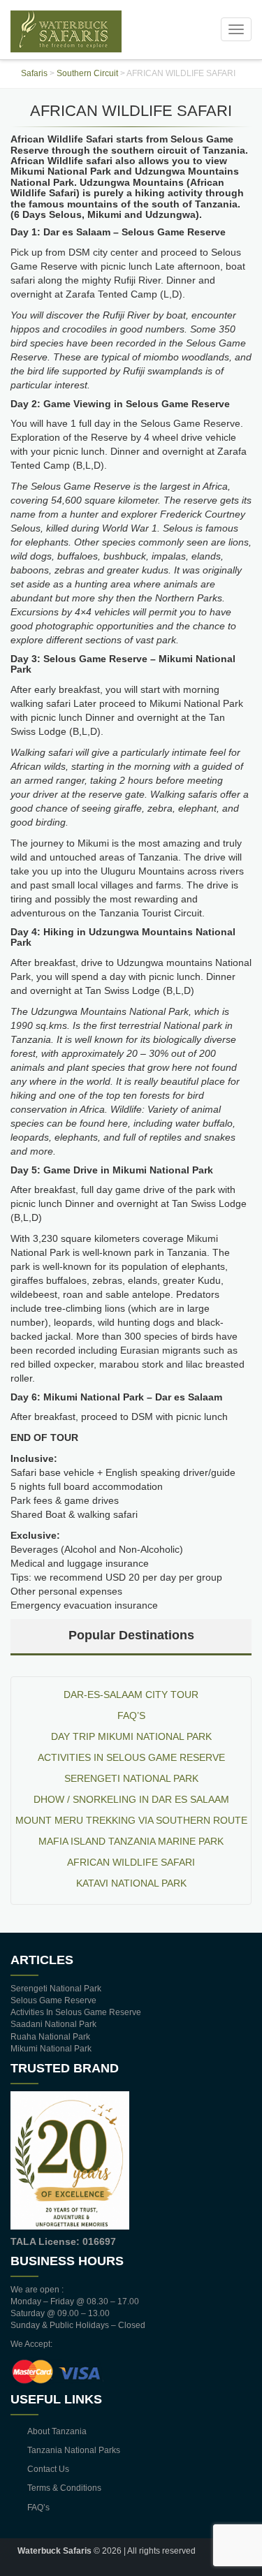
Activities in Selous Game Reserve (131, 1757)
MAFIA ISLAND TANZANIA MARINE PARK (131, 1841)
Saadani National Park (53, 2024)
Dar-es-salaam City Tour (131, 1695)
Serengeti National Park (131, 1778)
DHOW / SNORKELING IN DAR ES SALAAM (131, 1799)
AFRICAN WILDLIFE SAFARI (131, 1862)
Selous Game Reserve (53, 2000)
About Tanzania (57, 2431)
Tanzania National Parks (74, 2450)
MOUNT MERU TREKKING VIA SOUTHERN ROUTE (131, 1820)
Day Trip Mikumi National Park (131, 1736)
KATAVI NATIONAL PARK (131, 1883)
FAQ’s (131, 1715)
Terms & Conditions (64, 2488)
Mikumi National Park (51, 2049)
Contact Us (48, 2469)
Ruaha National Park (50, 2037)
